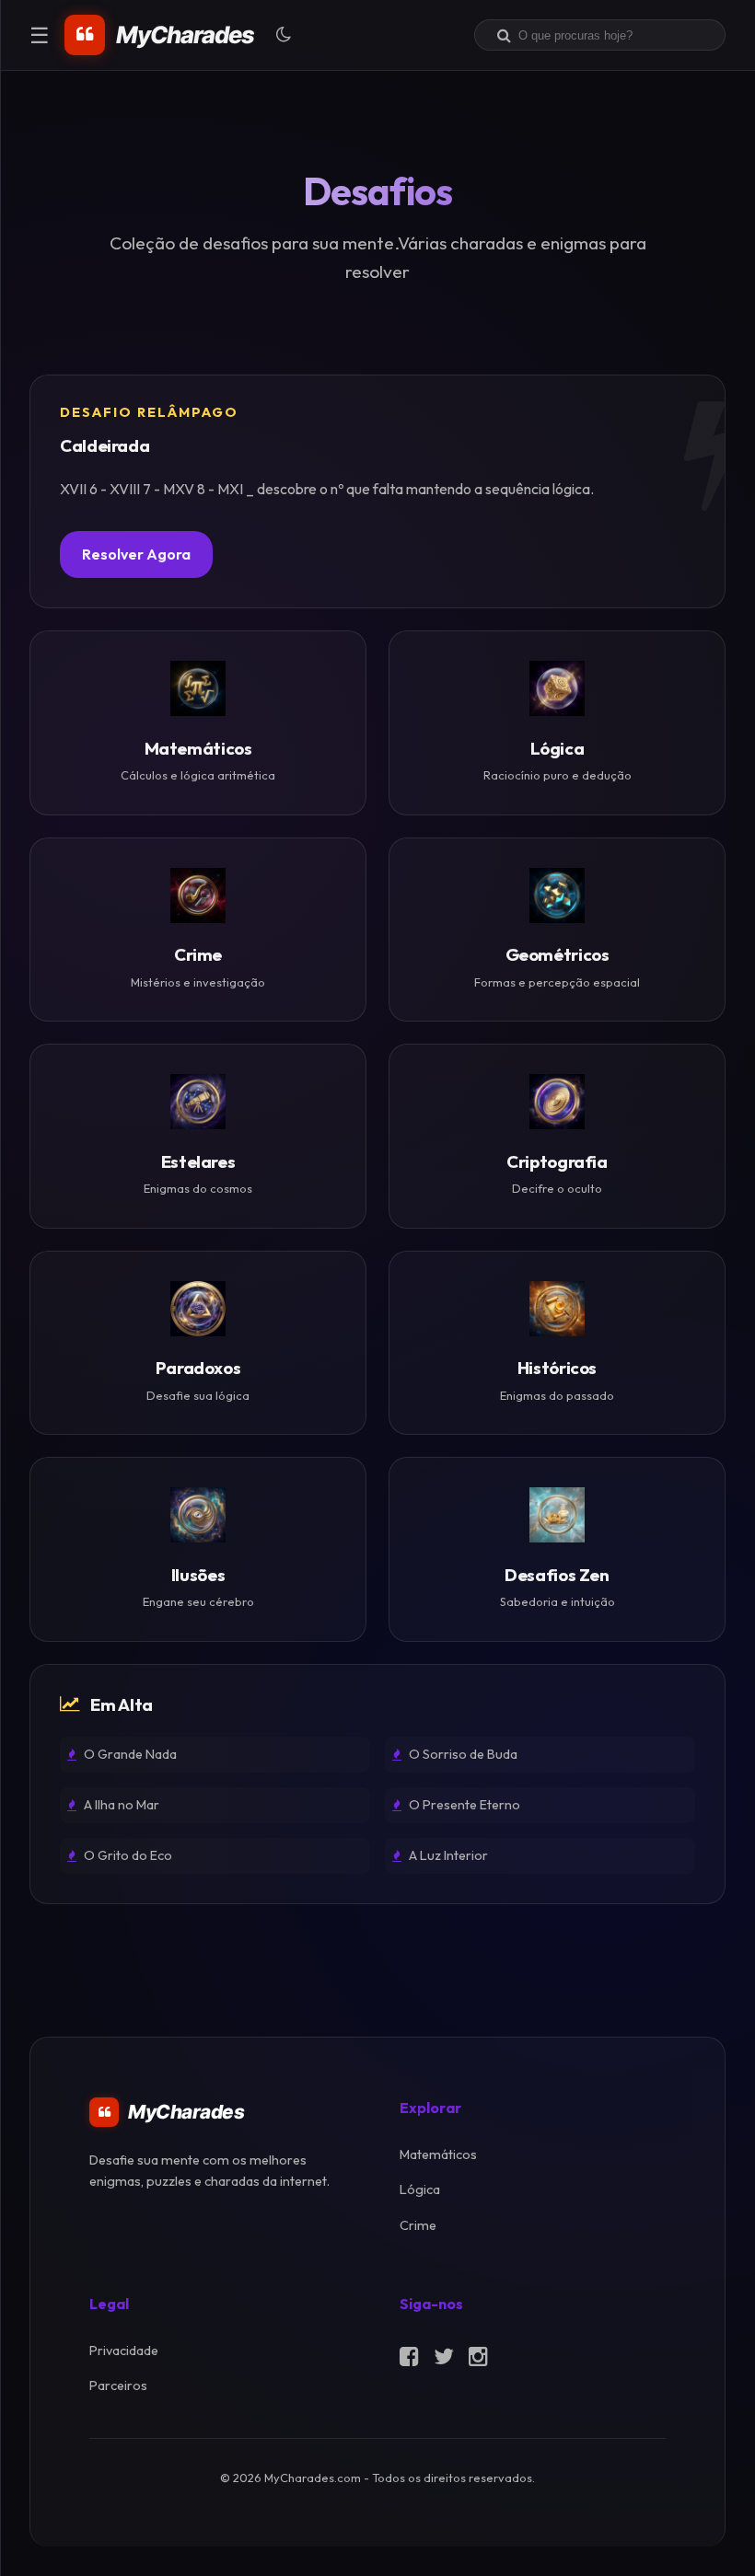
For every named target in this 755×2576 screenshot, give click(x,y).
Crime (418, 2225)
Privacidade (124, 2351)
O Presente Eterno (463, 1805)
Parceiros (118, 2385)
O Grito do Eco (127, 1855)
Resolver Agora (136, 554)
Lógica (420, 2189)
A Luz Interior (447, 1855)
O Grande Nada (129, 1754)
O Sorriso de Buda (462, 1754)
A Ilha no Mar (120, 1805)
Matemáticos (438, 2154)
